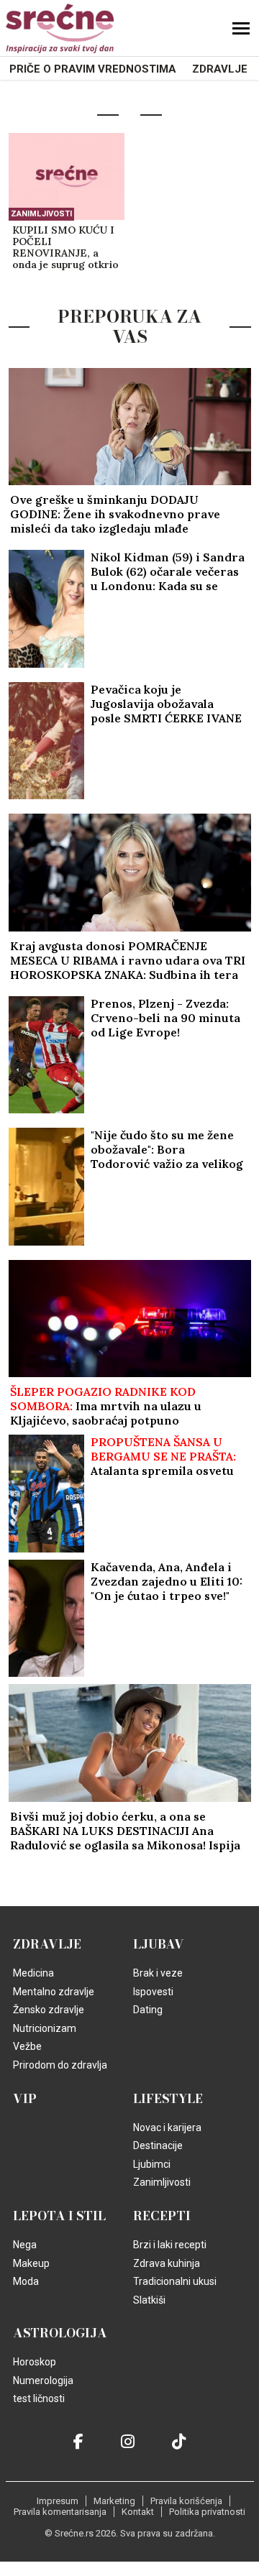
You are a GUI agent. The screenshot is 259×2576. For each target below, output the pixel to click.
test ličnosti (39, 2398)
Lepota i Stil (59, 2216)
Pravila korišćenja (186, 2501)
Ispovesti (153, 1992)
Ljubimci (152, 2164)
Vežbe (27, 2046)
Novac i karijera (167, 2127)
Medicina (33, 1973)
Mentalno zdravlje (54, 1992)
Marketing (114, 2501)
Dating (148, 2010)
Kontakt (138, 2512)
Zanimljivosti (41, 214)
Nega (25, 2245)
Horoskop (35, 2362)
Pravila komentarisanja (60, 2512)
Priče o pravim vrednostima (93, 69)
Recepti (162, 2216)
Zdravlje (220, 69)
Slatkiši (149, 2300)
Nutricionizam (45, 2028)
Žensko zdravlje (49, 2010)
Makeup (31, 2263)
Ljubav (159, 1944)
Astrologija (60, 2333)
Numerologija (43, 2380)
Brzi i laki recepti (170, 2245)
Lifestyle (168, 2099)
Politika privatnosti (207, 2512)
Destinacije (158, 2145)
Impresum (58, 2501)
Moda (26, 2281)
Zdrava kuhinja (167, 2263)
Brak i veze (158, 1973)
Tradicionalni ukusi (175, 2281)
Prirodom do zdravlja (60, 2065)
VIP (25, 2099)
